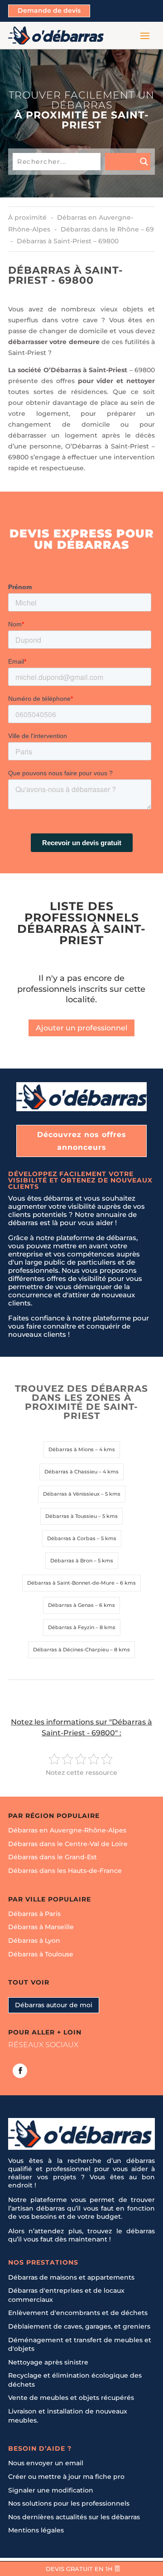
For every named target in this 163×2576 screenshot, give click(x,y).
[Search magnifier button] (128, 162)
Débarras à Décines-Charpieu (71, 1650)
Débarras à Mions (71, 1449)
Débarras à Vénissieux (71, 1494)
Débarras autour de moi (54, 2005)
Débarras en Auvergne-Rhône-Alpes (67, 1830)
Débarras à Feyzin (71, 1627)
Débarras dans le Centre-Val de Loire (68, 1844)
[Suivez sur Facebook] (20, 2071)
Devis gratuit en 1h (79, 2569)
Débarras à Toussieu (71, 1516)
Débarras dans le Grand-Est (53, 1857)
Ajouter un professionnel (81, 1028)
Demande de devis (49, 10)
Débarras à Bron (71, 1561)
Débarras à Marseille (41, 1927)
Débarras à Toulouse (41, 1954)
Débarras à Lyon (34, 1941)
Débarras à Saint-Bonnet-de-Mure (71, 1583)
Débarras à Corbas (71, 1538)
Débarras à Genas (71, 1605)
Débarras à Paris (34, 1914)
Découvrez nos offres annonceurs (82, 1141)
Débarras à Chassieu (71, 1472)
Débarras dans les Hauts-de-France (65, 1871)
